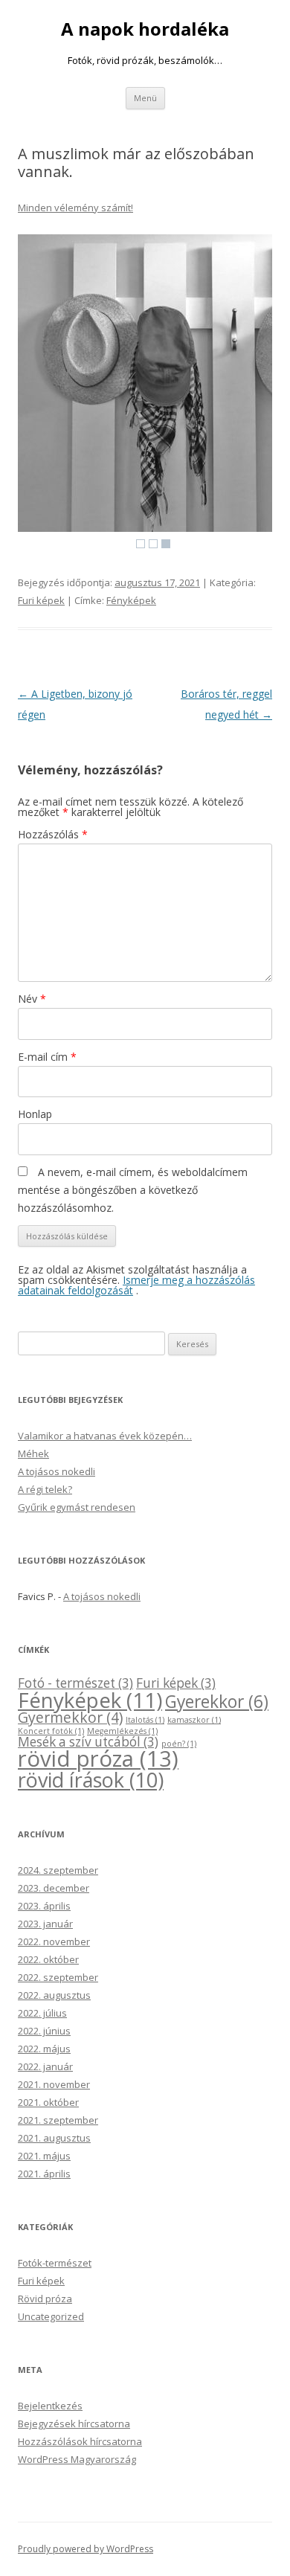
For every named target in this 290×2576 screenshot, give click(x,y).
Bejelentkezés (50, 2406)
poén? (179, 1744)
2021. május (44, 2156)
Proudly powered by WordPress (86, 2549)
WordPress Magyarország (77, 2459)
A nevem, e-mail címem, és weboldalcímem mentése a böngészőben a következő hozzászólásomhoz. (133, 1190)
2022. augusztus (54, 1995)
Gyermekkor (70, 1717)
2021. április (44, 2174)
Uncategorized (51, 2316)
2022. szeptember (58, 1977)
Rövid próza (45, 2299)
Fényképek (131, 600)
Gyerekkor (217, 1702)
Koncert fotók (51, 1731)
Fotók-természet (55, 2263)
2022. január (45, 2066)
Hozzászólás (53, 834)
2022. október (48, 1959)
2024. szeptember (58, 1870)
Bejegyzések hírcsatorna (74, 2424)
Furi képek (41, 600)
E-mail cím (47, 1057)
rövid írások (91, 1780)
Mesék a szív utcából (88, 1742)
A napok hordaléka (145, 29)
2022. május (44, 2049)
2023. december (54, 1888)
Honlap (35, 1114)
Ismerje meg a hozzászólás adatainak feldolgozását (136, 1285)
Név (32, 999)
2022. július (42, 2013)
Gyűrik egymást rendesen (77, 1507)
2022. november (54, 1941)
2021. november (54, 2084)
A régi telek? (45, 1489)
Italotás (145, 1720)
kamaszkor (194, 1720)
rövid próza (98, 1758)
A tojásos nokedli (57, 1471)
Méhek (33, 1454)
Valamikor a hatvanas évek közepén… (105, 1436)
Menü (145, 98)
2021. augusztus (54, 2138)
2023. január (45, 1924)
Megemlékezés (122, 1731)
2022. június (44, 2031)
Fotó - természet (75, 1683)
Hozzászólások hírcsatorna (80, 2441)
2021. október (48, 2102)
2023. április (44, 1906)
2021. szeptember (58, 2120)
